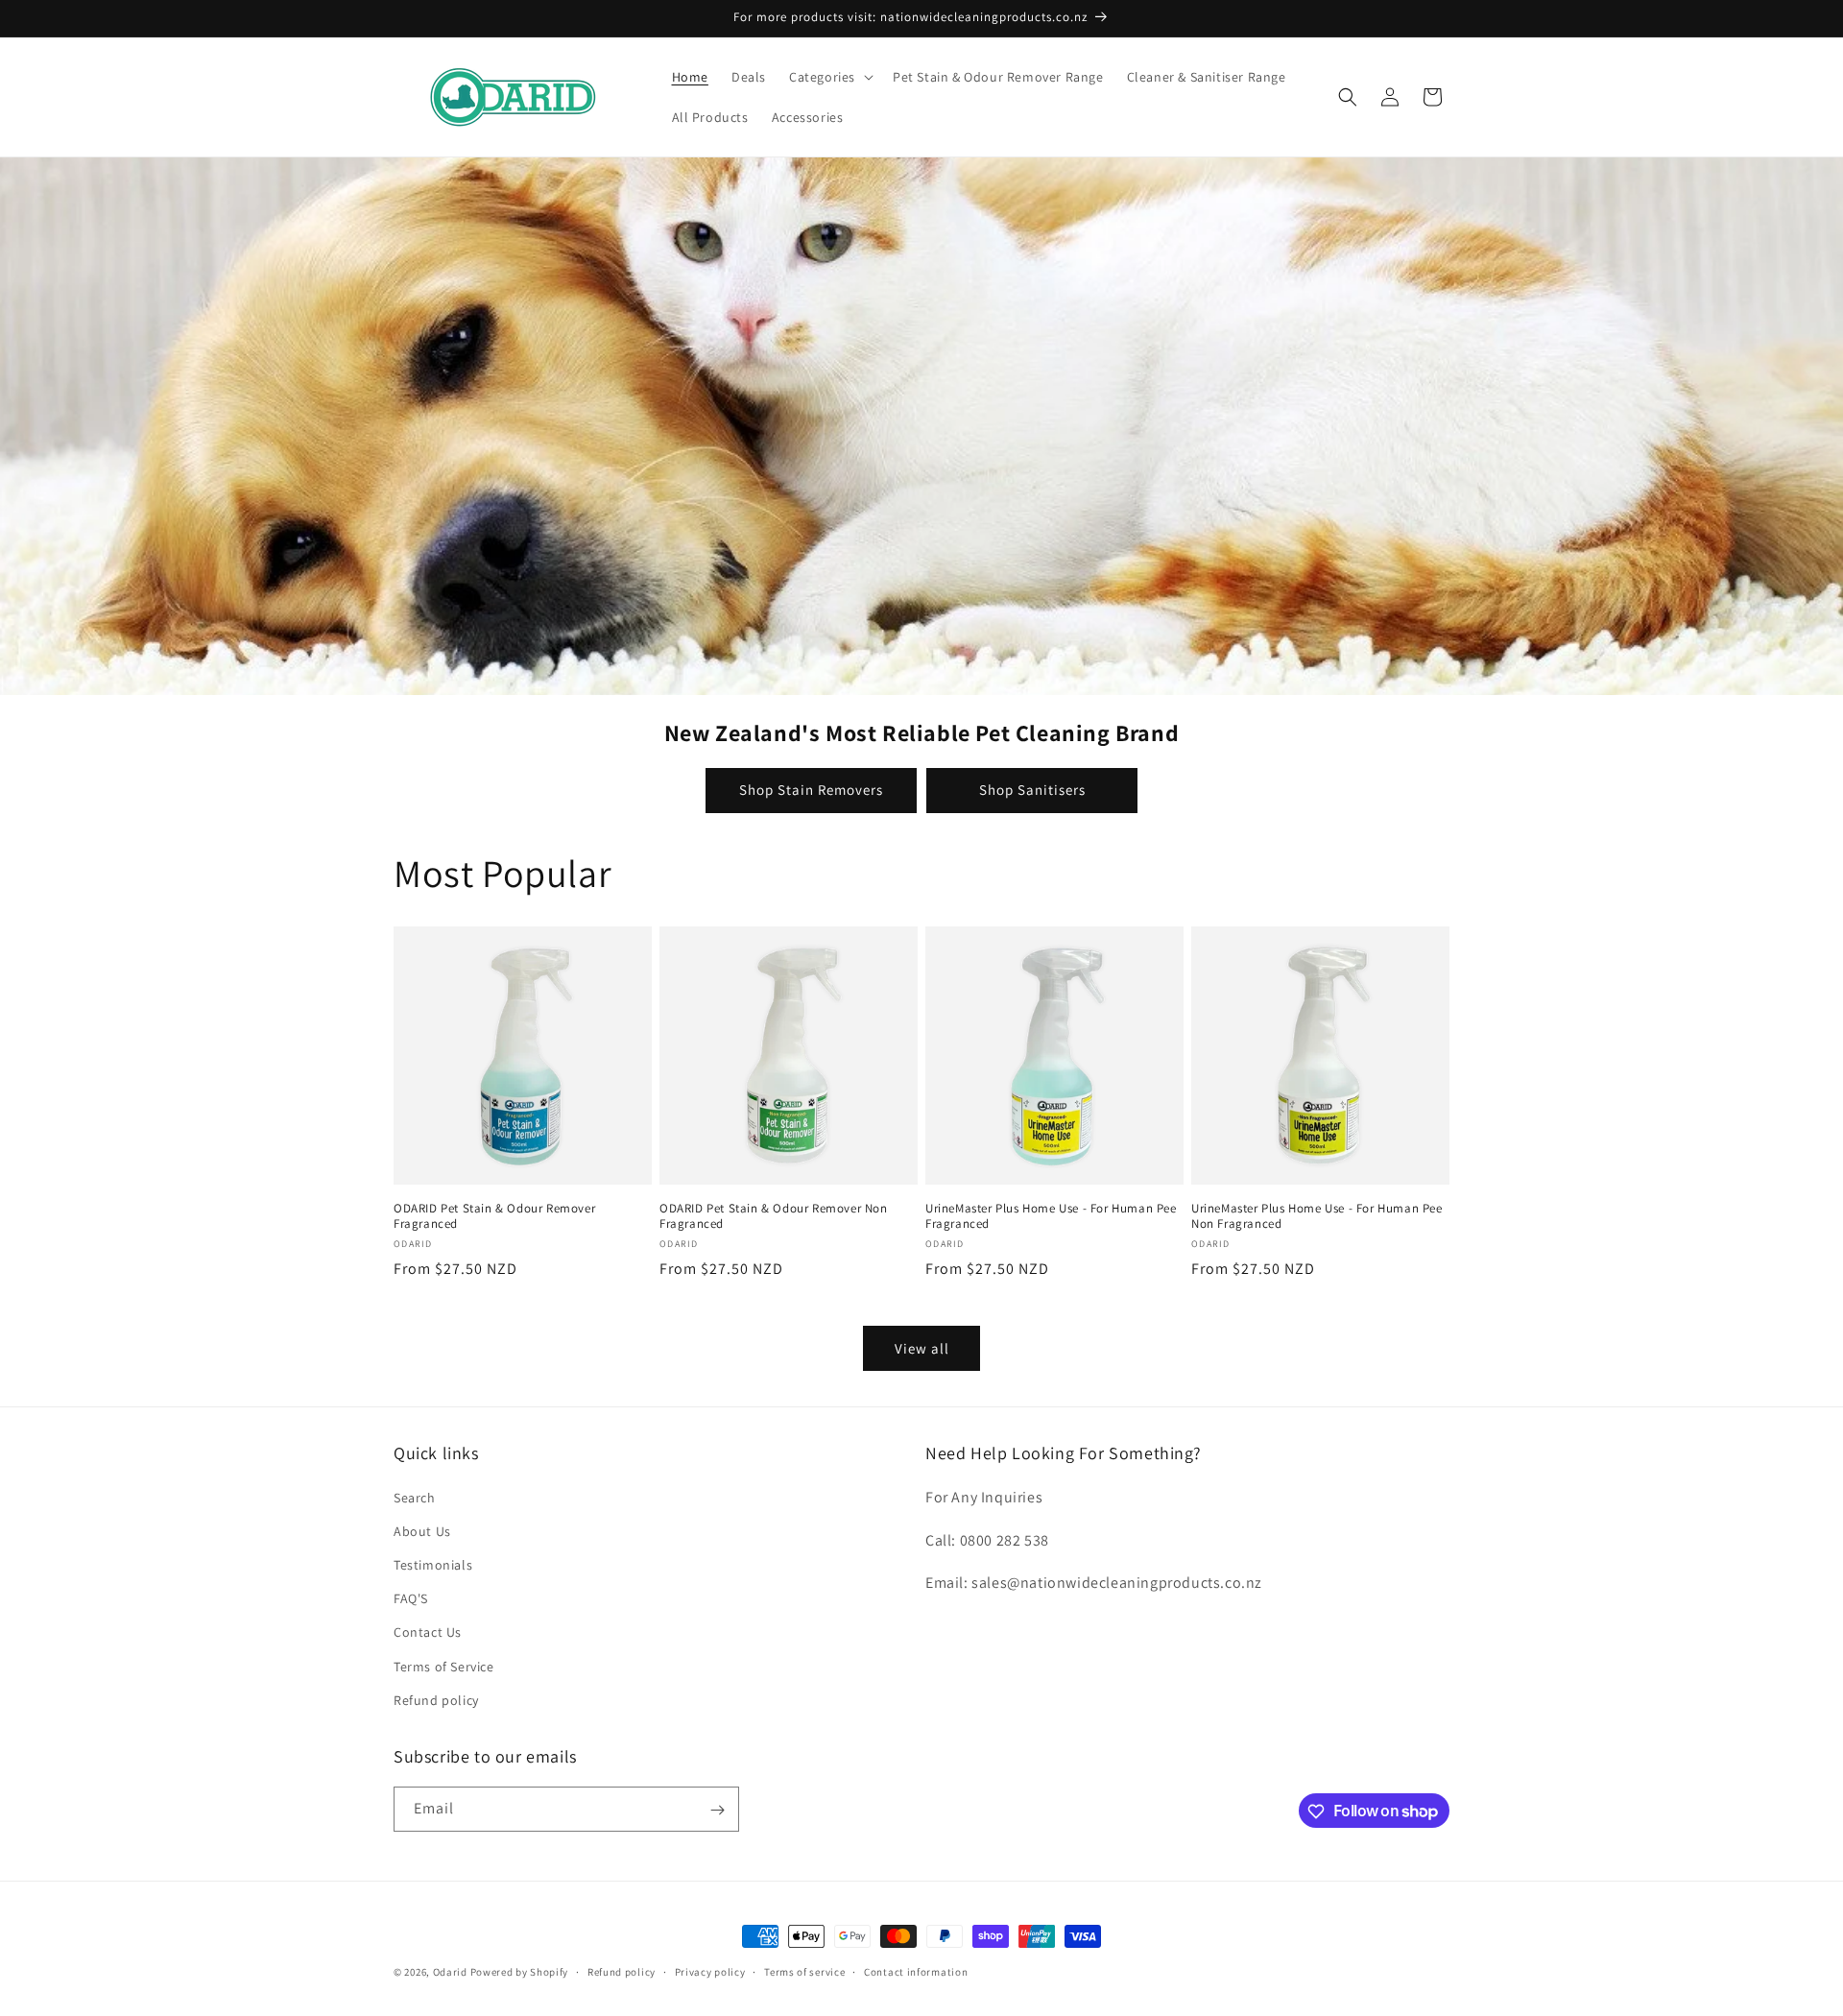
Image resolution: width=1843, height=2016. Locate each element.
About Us (422, 1530)
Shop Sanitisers (1032, 790)
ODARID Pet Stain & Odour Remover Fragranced (494, 1217)
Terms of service (804, 1971)
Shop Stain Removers (811, 790)
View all (922, 1348)
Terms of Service (444, 1666)
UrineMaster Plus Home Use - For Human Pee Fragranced (1051, 1217)
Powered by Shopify (520, 1972)
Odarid (450, 1972)
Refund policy (436, 1699)
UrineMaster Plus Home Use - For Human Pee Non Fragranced (1317, 1217)
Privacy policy (710, 1971)
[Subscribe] (717, 1810)
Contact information (916, 1971)
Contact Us (428, 1632)
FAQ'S (411, 1597)
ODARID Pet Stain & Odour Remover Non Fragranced (774, 1217)
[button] (829, 77)
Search (415, 1497)
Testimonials (433, 1564)
